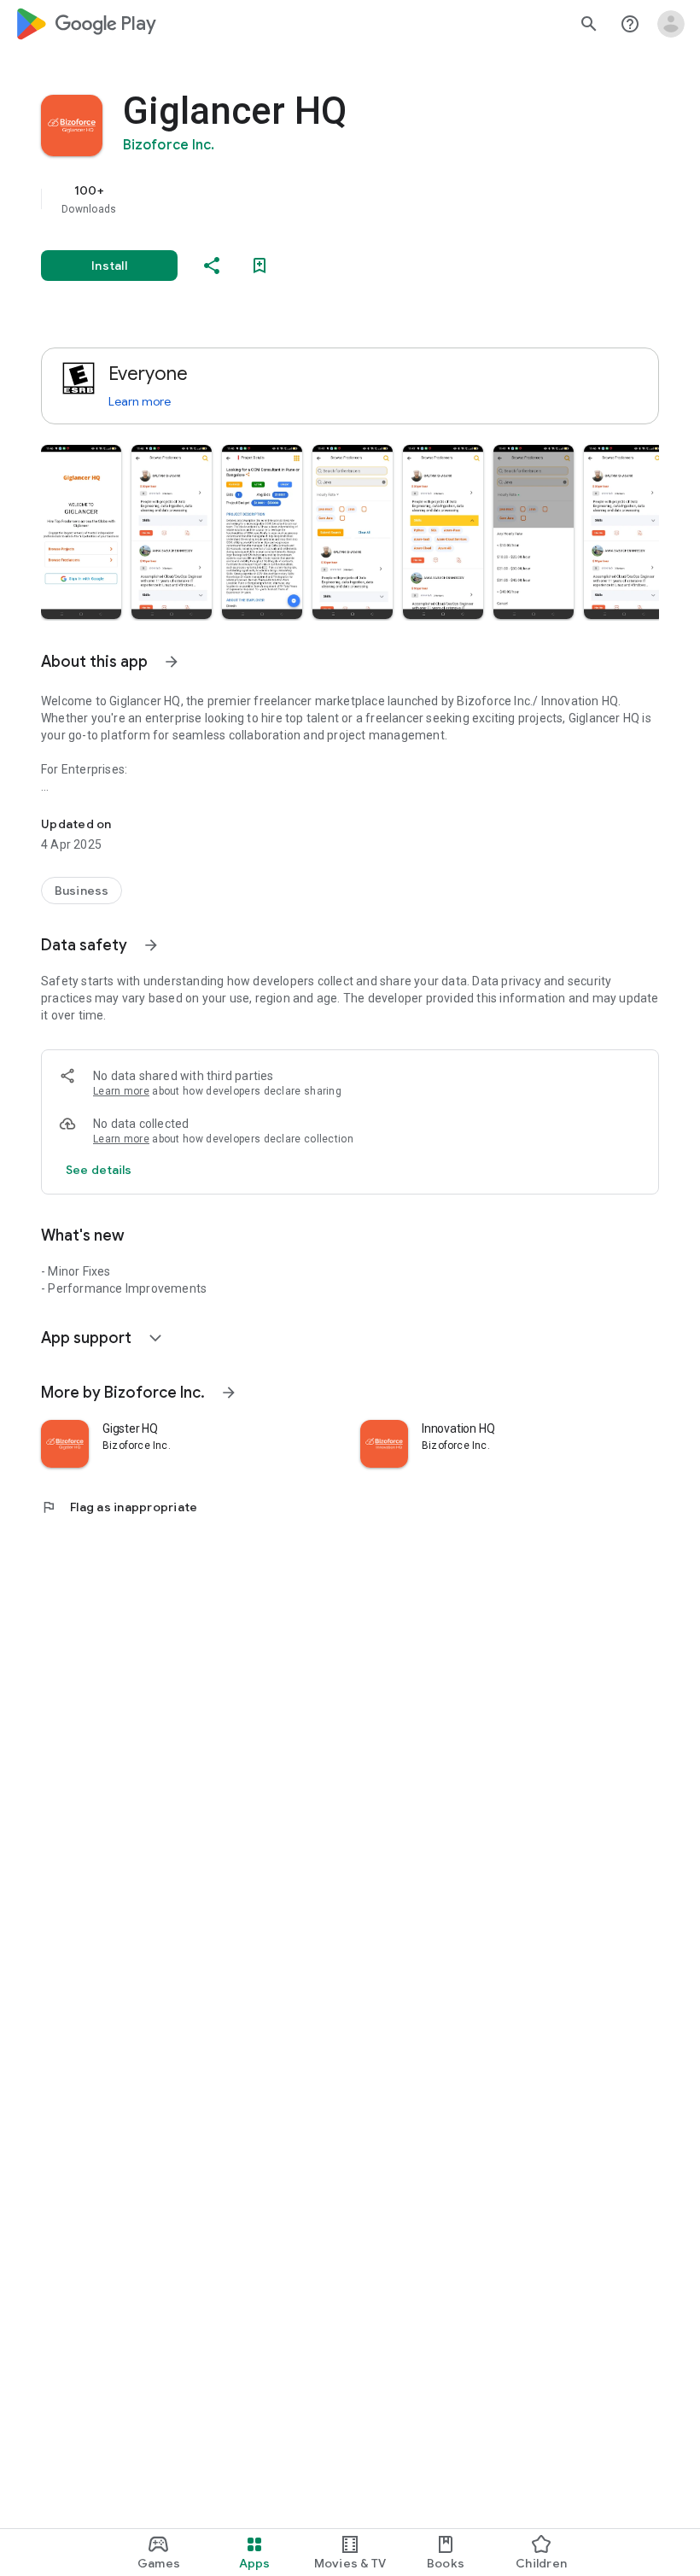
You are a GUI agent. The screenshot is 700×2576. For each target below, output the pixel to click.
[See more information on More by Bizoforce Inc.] (229, 1393)
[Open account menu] (671, 24)
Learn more (140, 401)
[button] (81, 532)
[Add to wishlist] (260, 266)
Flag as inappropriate (119, 1507)
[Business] (82, 891)
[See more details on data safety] (99, 1170)
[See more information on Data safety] (151, 945)
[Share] (212, 266)
